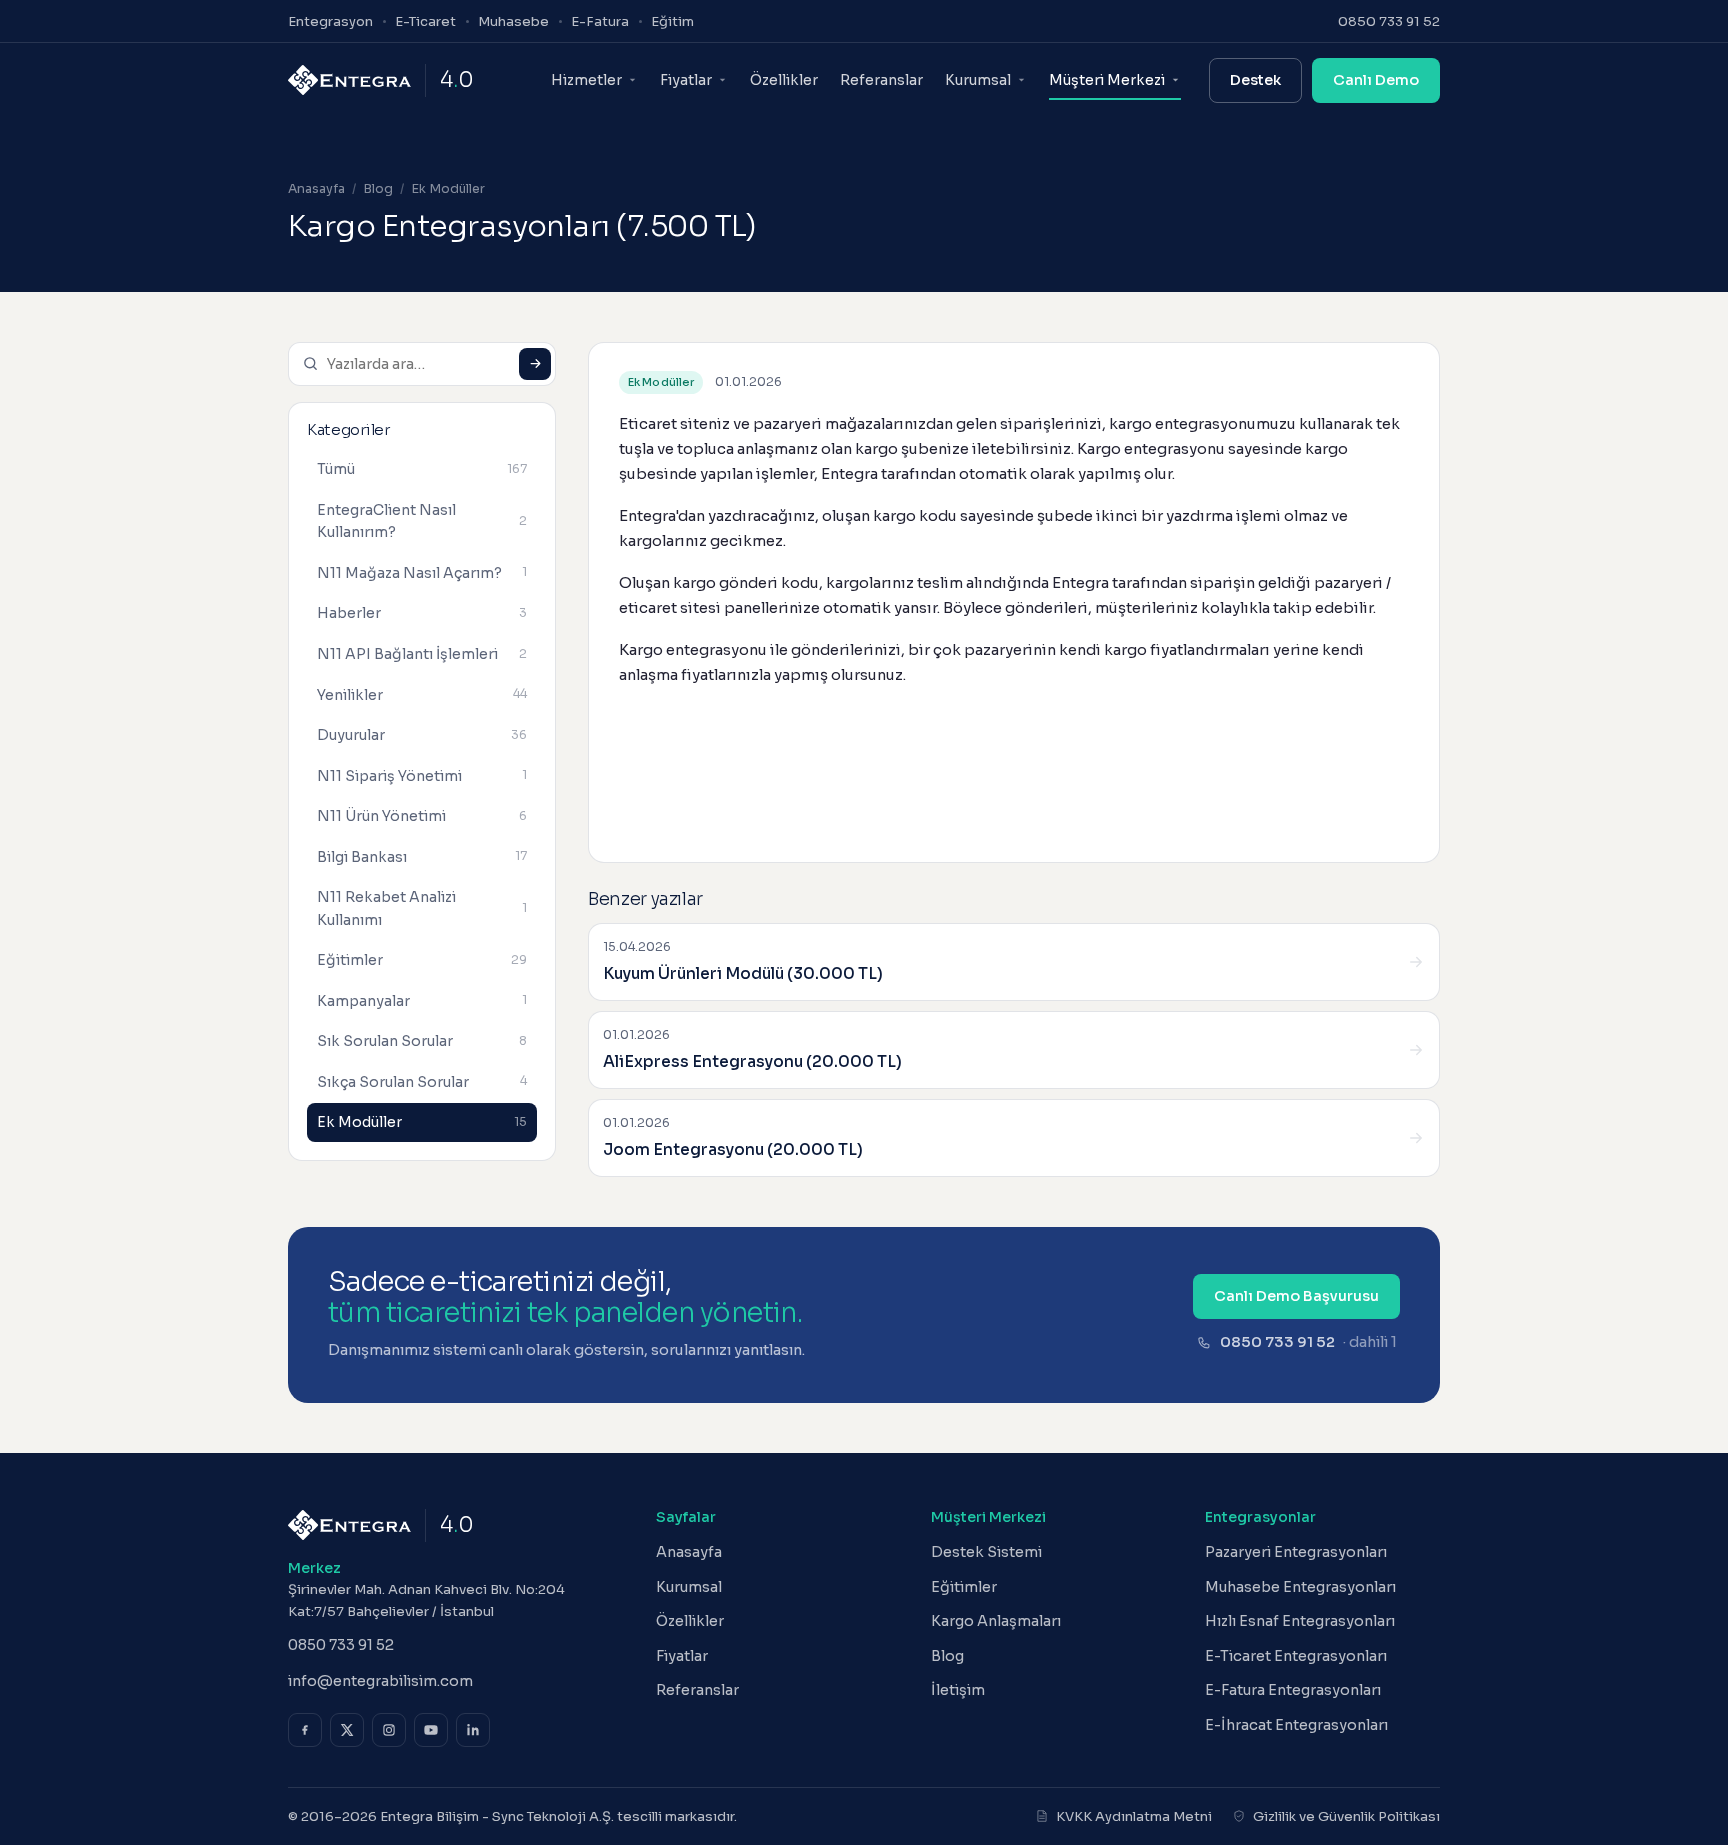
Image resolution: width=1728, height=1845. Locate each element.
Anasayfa (316, 189)
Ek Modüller (448, 189)
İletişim (958, 1690)
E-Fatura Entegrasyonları (1293, 1690)
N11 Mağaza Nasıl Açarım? (422, 573)
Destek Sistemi (986, 1552)
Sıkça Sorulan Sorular (422, 1081)
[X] (347, 1730)
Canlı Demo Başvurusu (1296, 1296)
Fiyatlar (686, 80)
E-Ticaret (425, 21)
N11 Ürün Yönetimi (422, 816)
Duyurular (422, 735)
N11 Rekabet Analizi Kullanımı (422, 908)
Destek (1255, 80)
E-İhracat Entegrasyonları (1296, 1725)
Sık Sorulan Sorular (422, 1041)
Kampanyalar (422, 1000)
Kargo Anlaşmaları (996, 1621)
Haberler (422, 613)
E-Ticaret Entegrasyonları (1296, 1656)
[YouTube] (431, 1730)
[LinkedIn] (473, 1730)
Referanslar (881, 80)
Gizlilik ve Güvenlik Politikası (1346, 1816)
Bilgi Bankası (422, 856)
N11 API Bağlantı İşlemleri (422, 654)
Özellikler (784, 80)
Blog (378, 189)
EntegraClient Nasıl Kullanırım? (422, 521)
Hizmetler (586, 80)
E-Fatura (600, 21)
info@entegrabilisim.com (380, 1681)
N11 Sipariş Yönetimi (422, 775)
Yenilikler (422, 694)
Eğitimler (422, 960)
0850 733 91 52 (1389, 21)
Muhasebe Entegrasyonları (1300, 1587)
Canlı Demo (1376, 80)
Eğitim (672, 21)
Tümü (422, 469)
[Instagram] (389, 1730)
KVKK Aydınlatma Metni (1134, 1816)
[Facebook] (305, 1730)
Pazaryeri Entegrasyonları (1296, 1552)
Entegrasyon (330, 21)
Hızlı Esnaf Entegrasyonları (1300, 1621)
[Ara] (535, 364)
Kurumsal (689, 1587)
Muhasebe (513, 21)
